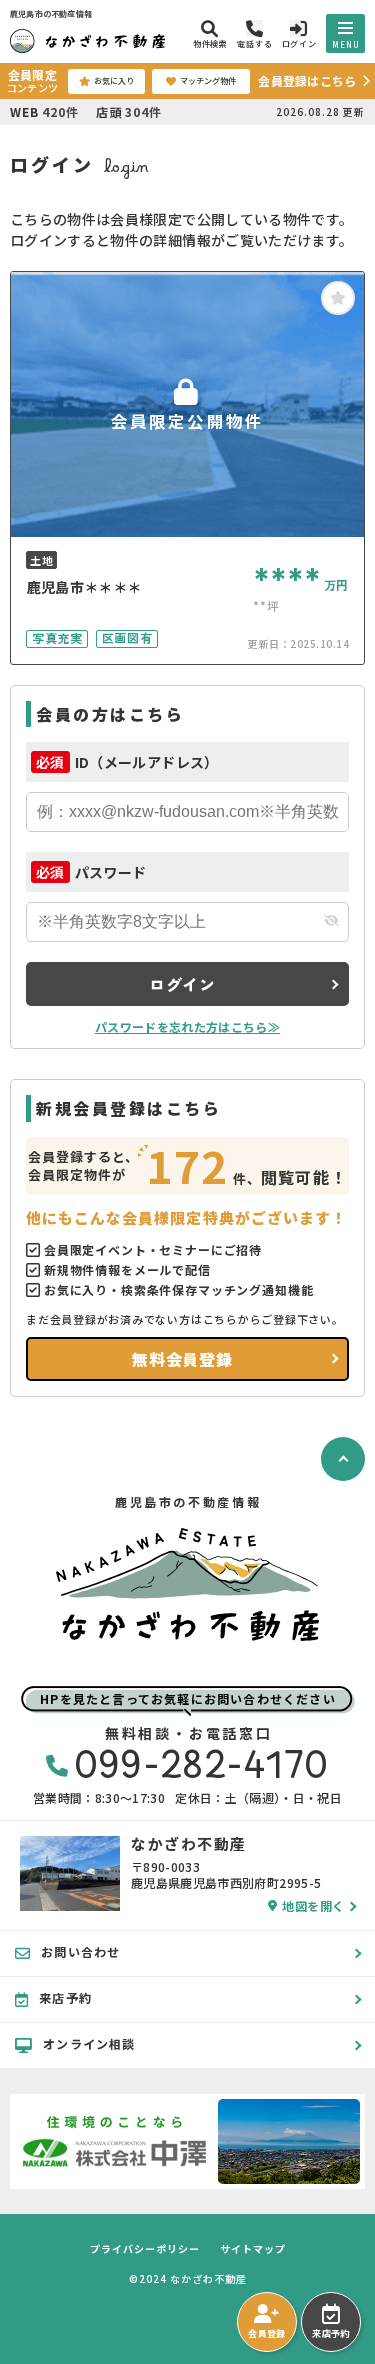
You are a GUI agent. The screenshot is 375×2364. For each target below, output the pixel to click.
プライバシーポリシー (145, 2249)
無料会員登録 (182, 1359)
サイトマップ (253, 2249)
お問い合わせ (80, 1951)
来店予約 (330, 2333)
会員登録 (266, 2333)
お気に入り (114, 80)
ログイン (182, 984)
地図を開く (313, 1906)
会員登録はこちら (307, 80)
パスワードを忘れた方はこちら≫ (187, 1026)
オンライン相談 (89, 2043)
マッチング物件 (208, 80)
